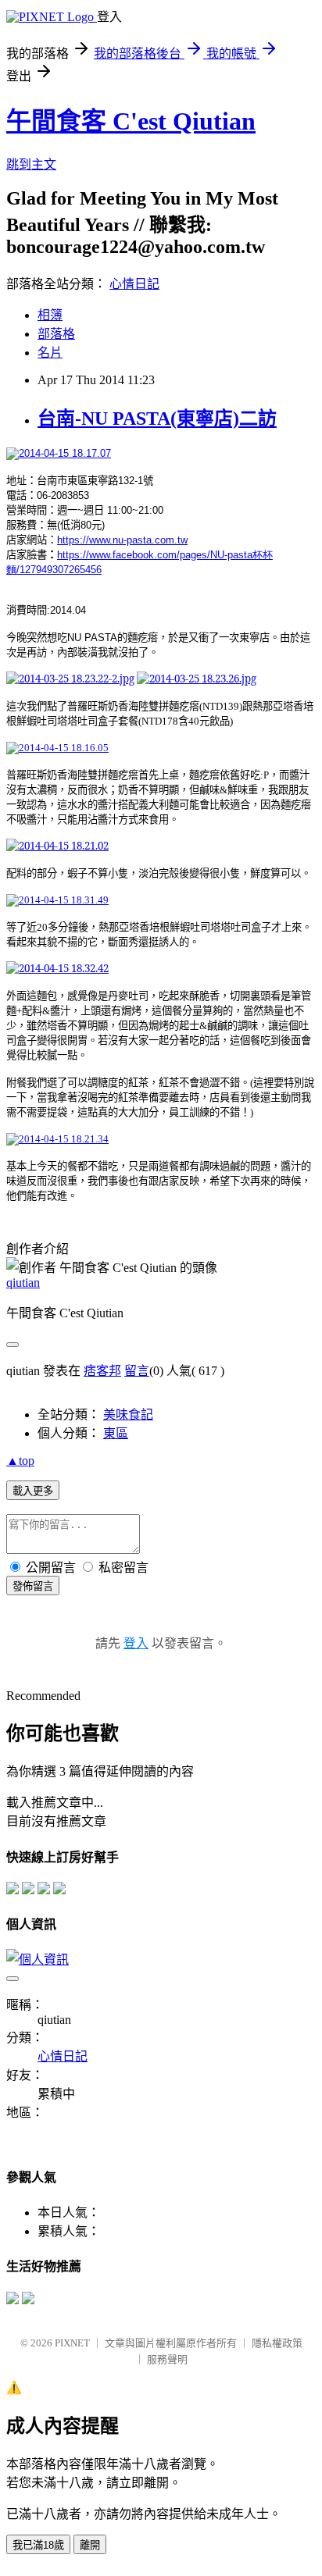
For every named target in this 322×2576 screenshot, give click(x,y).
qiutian (23, 1283)
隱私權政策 (277, 2343)
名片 (50, 353)
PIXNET (72, 2343)
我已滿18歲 (38, 2545)
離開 (90, 2545)
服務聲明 (167, 2359)
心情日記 (134, 284)
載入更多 (33, 1491)
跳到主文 (31, 164)
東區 (116, 1433)
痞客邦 (102, 1371)
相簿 (50, 315)
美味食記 (128, 1414)
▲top (20, 1461)
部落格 (56, 334)
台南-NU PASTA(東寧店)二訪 (157, 419)
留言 (137, 1371)
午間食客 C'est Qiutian (131, 121)
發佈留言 (33, 1586)
